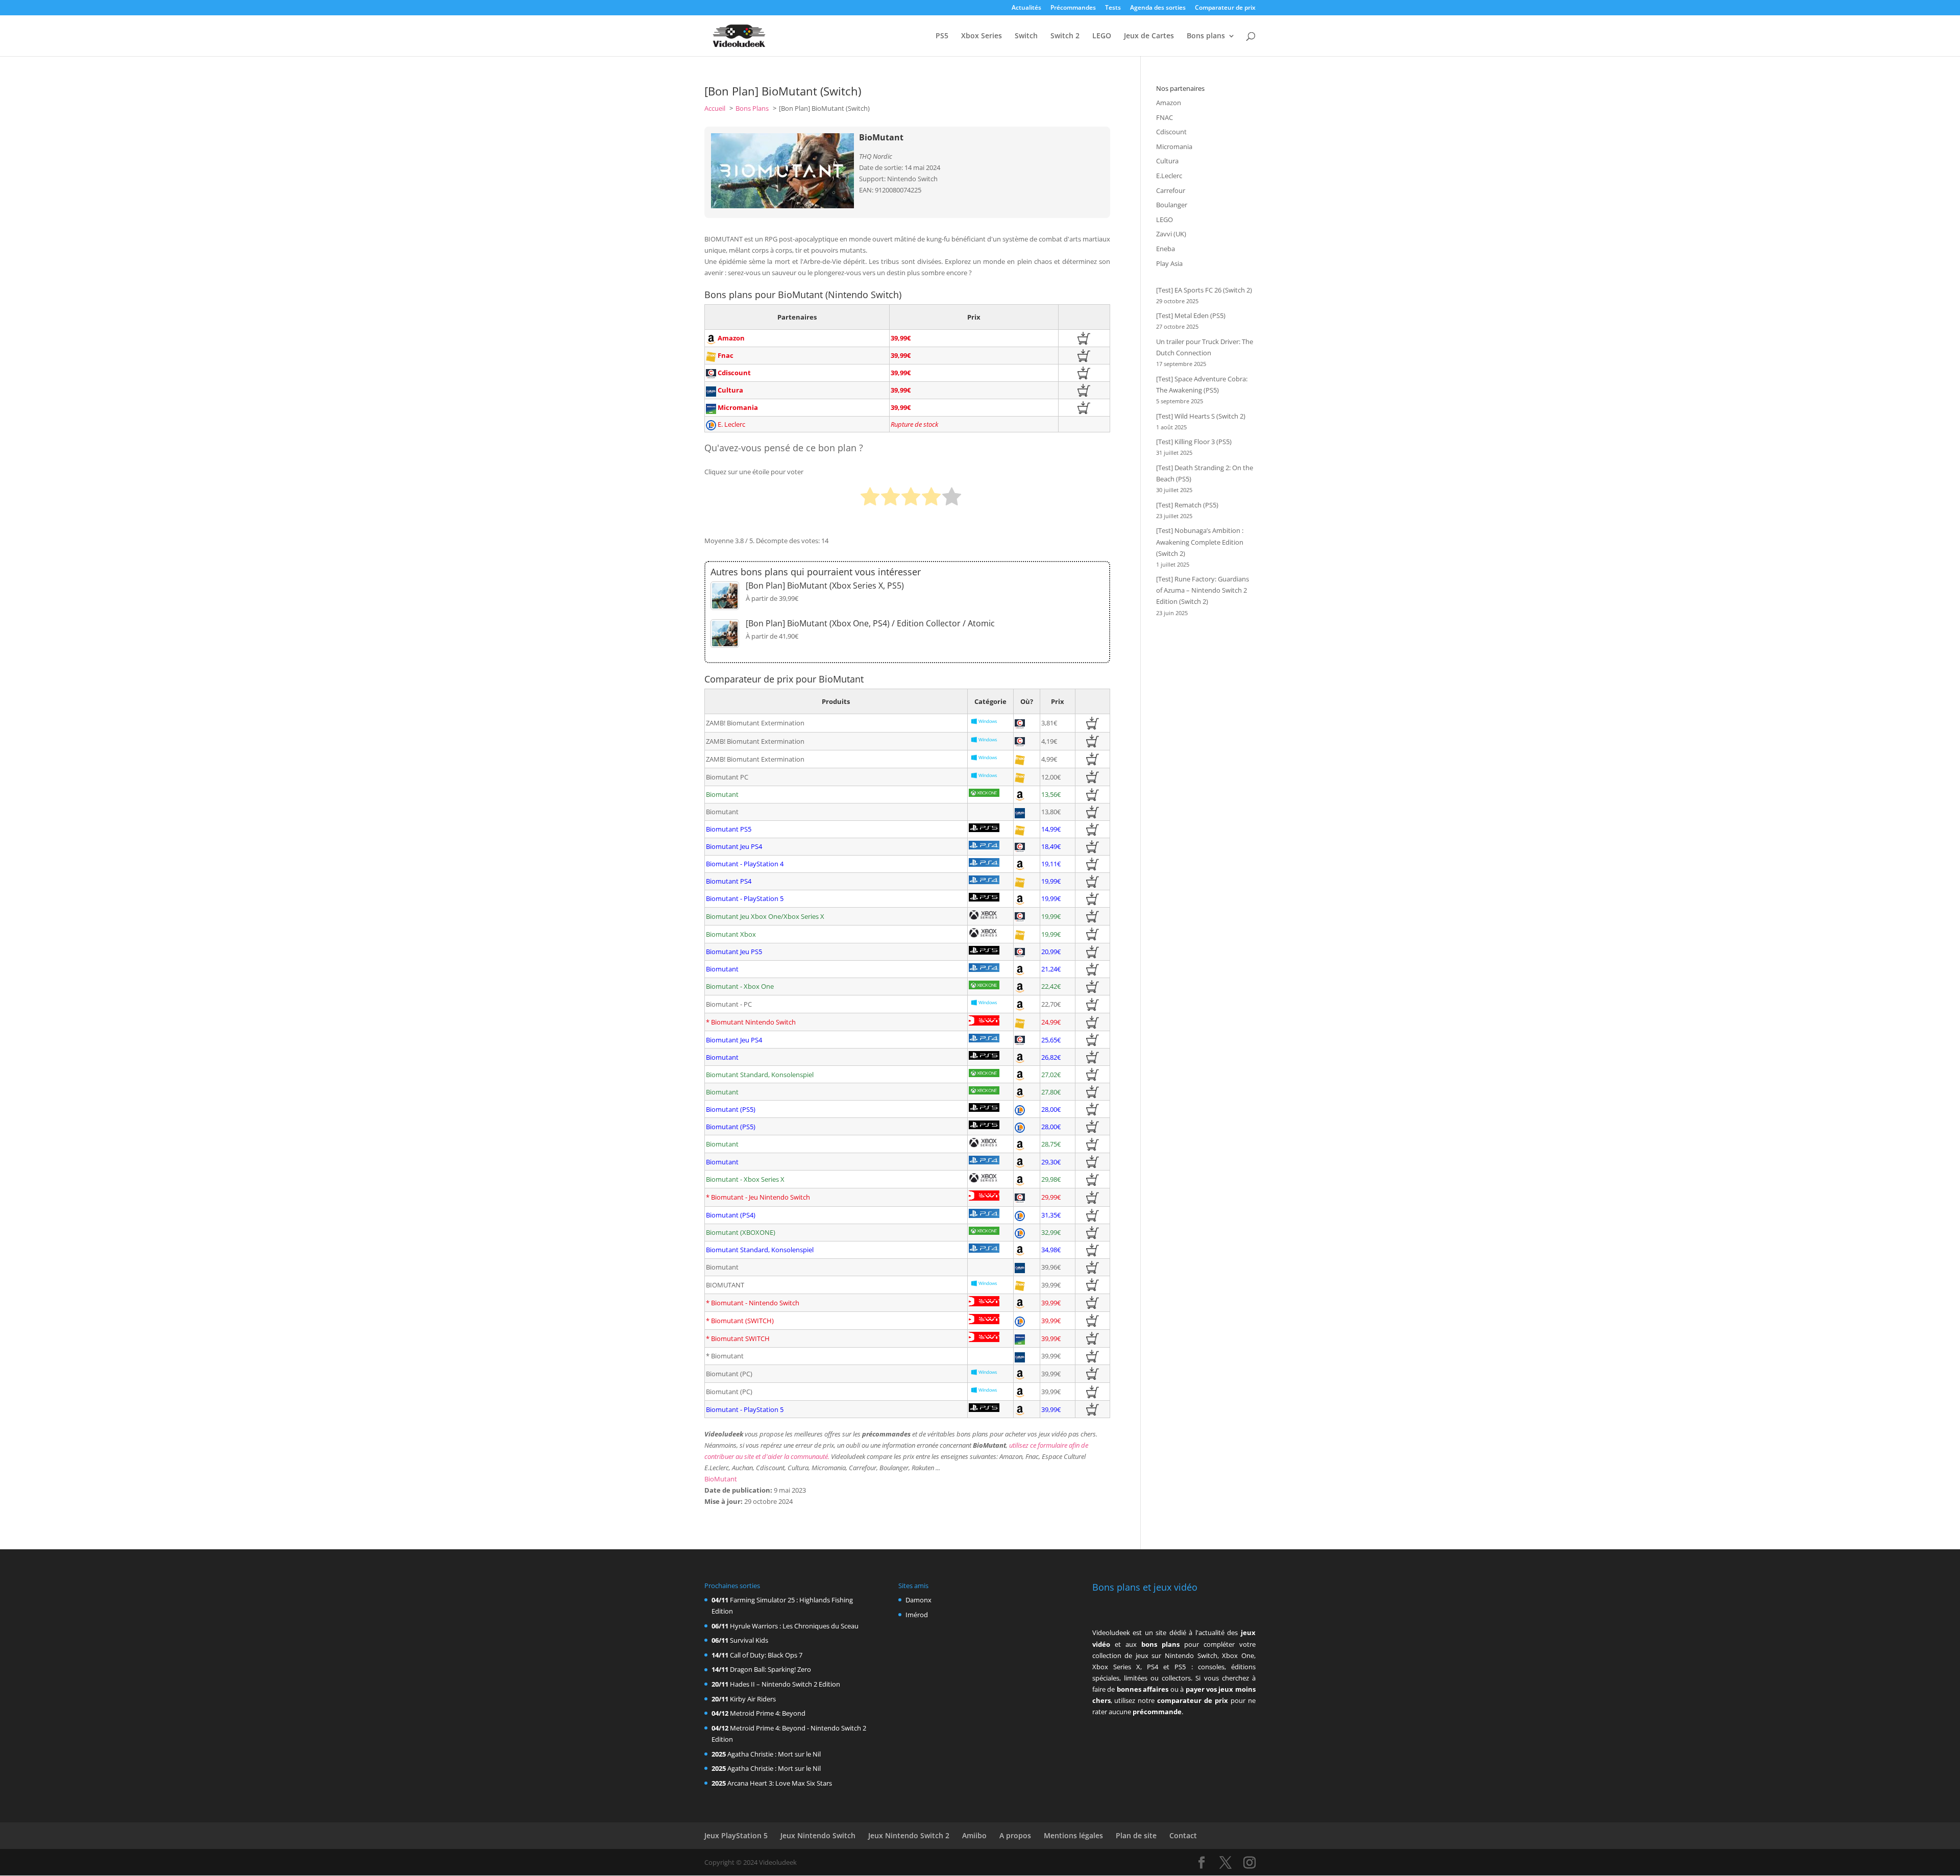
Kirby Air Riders (753, 1699)
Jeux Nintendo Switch (818, 1835)
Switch (1026, 36)
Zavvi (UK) (1171, 234)
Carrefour (1171, 190)
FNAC (1165, 117)
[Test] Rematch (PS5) (1187, 505)
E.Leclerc (1169, 176)
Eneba (1166, 249)
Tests (1113, 8)
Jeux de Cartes (1149, 36)
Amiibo (974, 1835)
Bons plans (1206, 36)
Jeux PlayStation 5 (736, 1835)
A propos (1015, 1835)
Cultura (1167, 161)
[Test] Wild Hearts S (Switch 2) (1201, 416)
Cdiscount (1171, 132)
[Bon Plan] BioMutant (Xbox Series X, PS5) (825, 586)
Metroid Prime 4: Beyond (768, 1713)
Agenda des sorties (1158, 8)
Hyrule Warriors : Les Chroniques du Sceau (794, 1626)
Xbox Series (982, 36)
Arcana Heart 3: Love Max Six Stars (780, 1783)
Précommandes (1073, 8)
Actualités (1026, 8)
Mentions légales (1073, 1835)
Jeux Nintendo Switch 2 (909, 1835)
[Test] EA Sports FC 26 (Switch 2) (1204, 290)
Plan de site (1136, 1835)
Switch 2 (1065, 36)
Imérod (917, 1615)
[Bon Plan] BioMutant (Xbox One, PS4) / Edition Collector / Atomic (870, 623)
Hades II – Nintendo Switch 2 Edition (785, 1684)
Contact (1183, 1835)
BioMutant (721, 1479)
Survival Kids (749, 1640)
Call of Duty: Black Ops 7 (766, 1655)
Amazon (1169, 103)
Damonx (918, 1600)
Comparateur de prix (1225, 8)
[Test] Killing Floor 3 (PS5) (1194, 442)
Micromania (1174, 147)
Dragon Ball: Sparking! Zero (770, 1669)
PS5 (942, 36)
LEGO (1102, 36)
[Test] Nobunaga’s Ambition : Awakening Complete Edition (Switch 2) (1200, 542)
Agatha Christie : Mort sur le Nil (774, 1754)
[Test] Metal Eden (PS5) (1191, 315)
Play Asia (1169, 263)
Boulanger (1172, 205)
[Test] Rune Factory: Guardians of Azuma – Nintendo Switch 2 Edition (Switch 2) (1203, 590)
